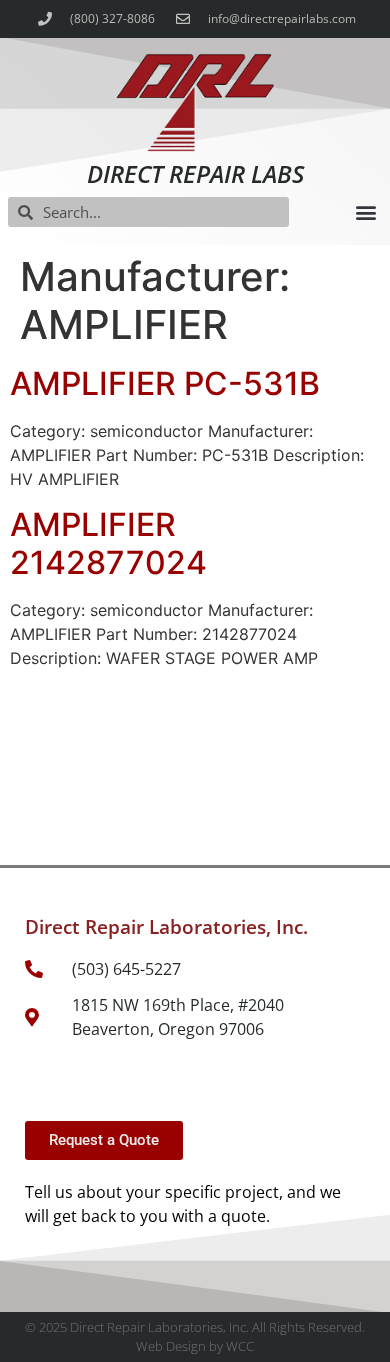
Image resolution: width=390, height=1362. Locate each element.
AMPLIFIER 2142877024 (108, 543)
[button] (365, 212)
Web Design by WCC (195, 1346)
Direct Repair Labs (195, 173)
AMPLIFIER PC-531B (165, 383)
